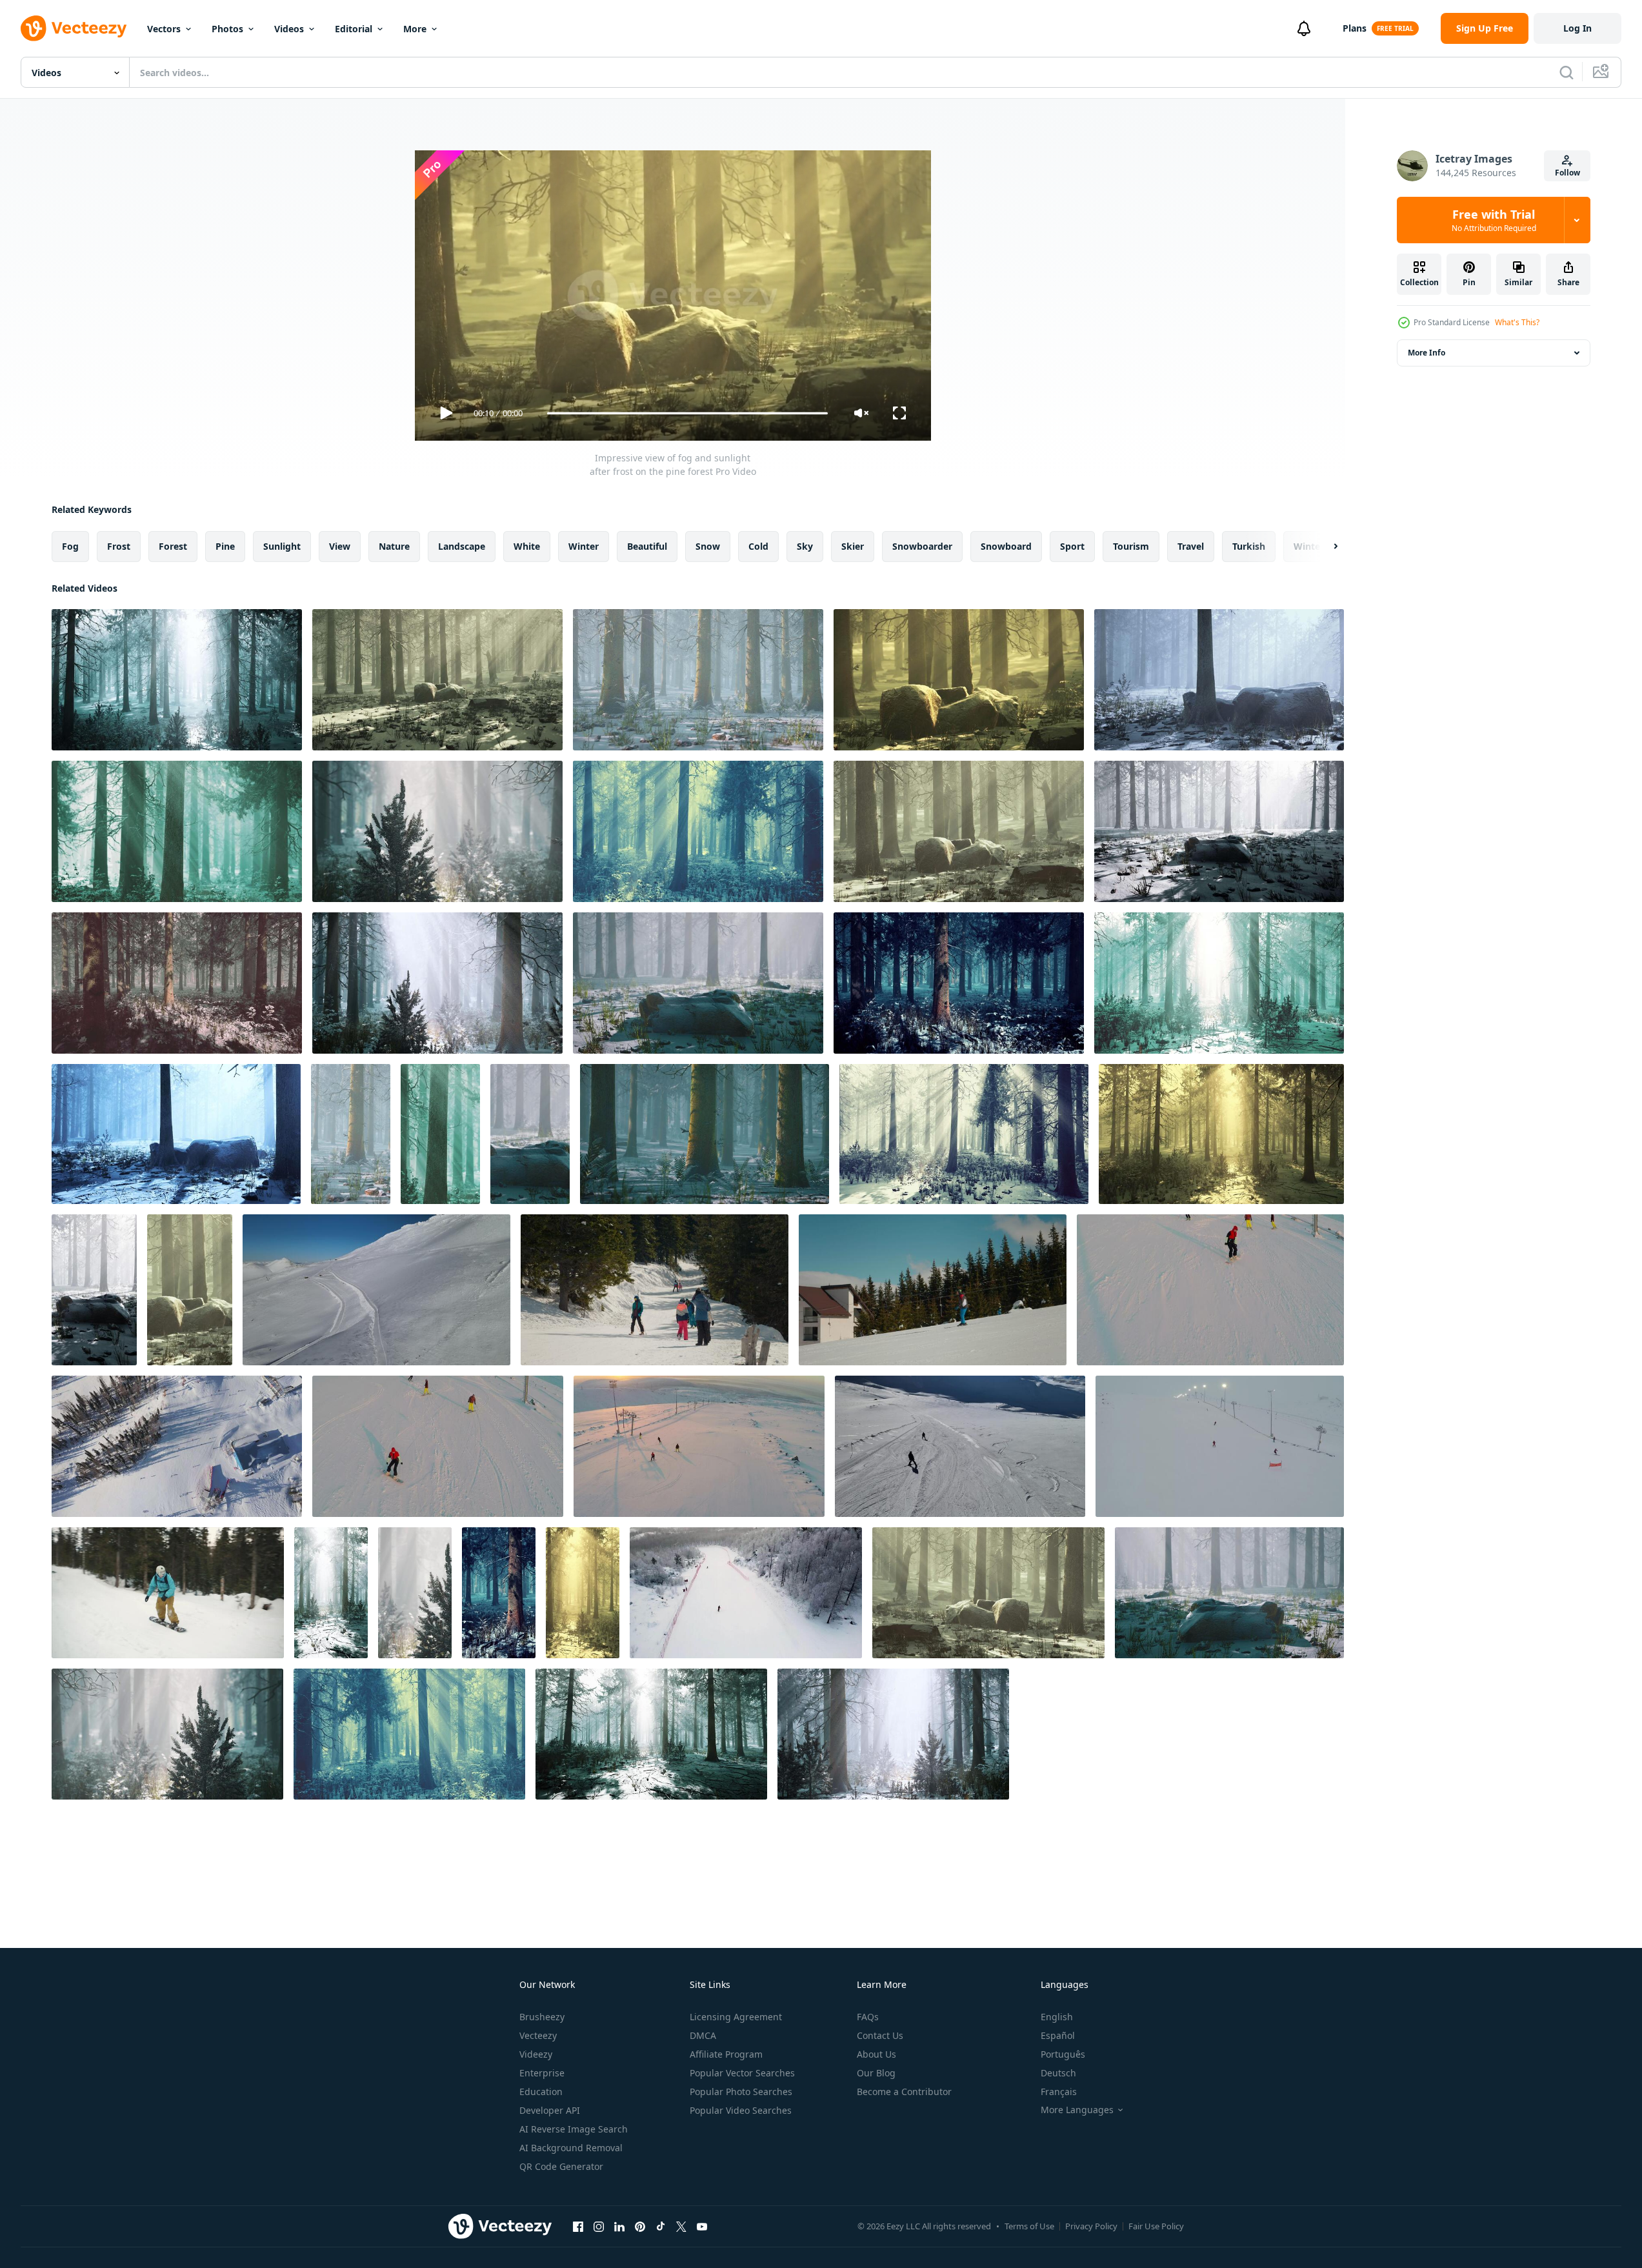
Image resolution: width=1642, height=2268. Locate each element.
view (340, 546)
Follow (1567, 173)
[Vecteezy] (74, 28)
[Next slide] (1325, 547)
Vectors (164, 29)
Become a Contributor (904, 2092)
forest (173, 546)
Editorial (354, 29)
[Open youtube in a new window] (702, 2226)
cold (758, 546)
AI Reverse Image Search (574, 2129)
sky (805, 546)
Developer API (550, 2110)
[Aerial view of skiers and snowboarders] (438, 1446)
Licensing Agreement (736, 2017)
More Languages (1077, 2110)
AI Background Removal (571, 2148)
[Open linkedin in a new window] (619, 2226)
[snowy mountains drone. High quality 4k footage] (376, 1290)
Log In (1577, 28)
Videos (289, 29)
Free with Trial (1494, 220)
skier (853, 546)
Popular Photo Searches (741, 2092)
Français (1059, 2092)
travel (1191, 546)
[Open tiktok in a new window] (661, 2226)
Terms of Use (1029, 2226)
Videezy (536, 2054)
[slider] (687, 413)
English (1057, 2017)
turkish (1249, 546)
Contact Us (880, 2035)
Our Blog (876, 2073)
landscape (462, 546)
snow (708, 546)
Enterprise (542, 2073)
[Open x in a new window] (681, 2226)
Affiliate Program (726, 2054)
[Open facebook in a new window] (578, 2226)
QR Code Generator (561, 2166)
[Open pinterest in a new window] (640, 2226)
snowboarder (922, 546)
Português (1063, 2054)
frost (119, 546)
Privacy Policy (1091, 2226)
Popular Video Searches (741, 2110)
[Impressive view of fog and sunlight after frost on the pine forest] (177, 680)
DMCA (703, 2035)
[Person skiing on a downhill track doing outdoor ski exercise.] (933, 1290)
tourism (1131, 546)
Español (1058, 2035)
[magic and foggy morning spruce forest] (331, 1593)
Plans (1355, 28)
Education (541, 2092)
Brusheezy (542, 2017)
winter (584, 546)
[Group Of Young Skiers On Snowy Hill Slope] (1210, 1290)
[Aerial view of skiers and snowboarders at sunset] (699, 1446)
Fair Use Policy (1156, 2226)
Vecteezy (538, 2035)
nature (394, 546)
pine (225, 546)
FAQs (868, 2017)
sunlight (282, 546)
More (415, 29)
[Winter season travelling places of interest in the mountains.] (655, 1290)
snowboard (1006, 546)
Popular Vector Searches (742, 2073)
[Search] (1567, 72)
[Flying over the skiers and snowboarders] (1220, 1446)
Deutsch (1058, 2073)
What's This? (1517, 322)
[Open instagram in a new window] (599, 2226)
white (527, 546)
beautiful (647, 546)
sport (1072, 546)
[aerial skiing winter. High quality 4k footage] (960, 1446)
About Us (876, 2054)
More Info (1427, 353)
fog (70, 546)
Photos (227, 29)
